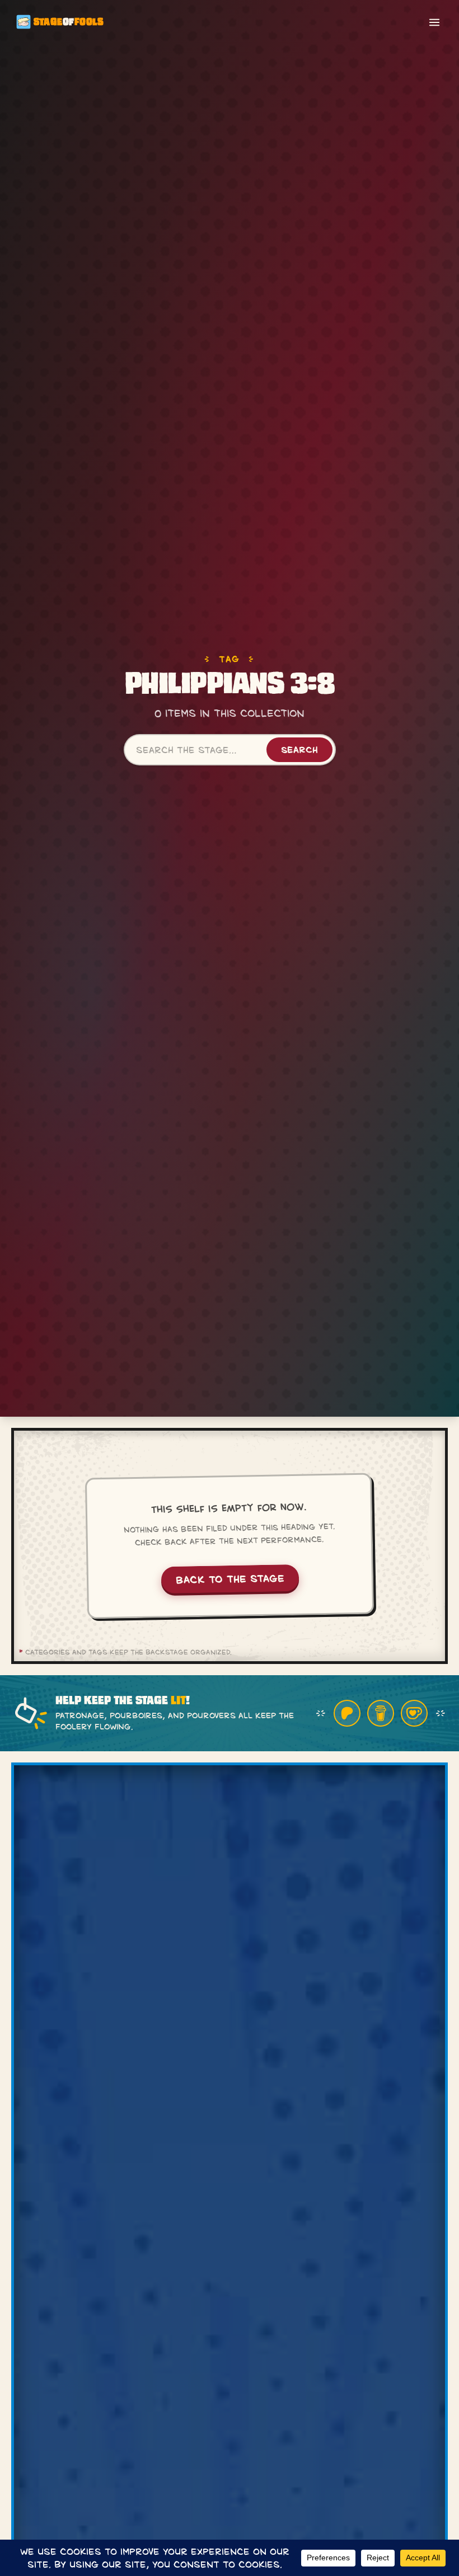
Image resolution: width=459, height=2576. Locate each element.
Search (299, 749)
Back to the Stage (230, 1578)
